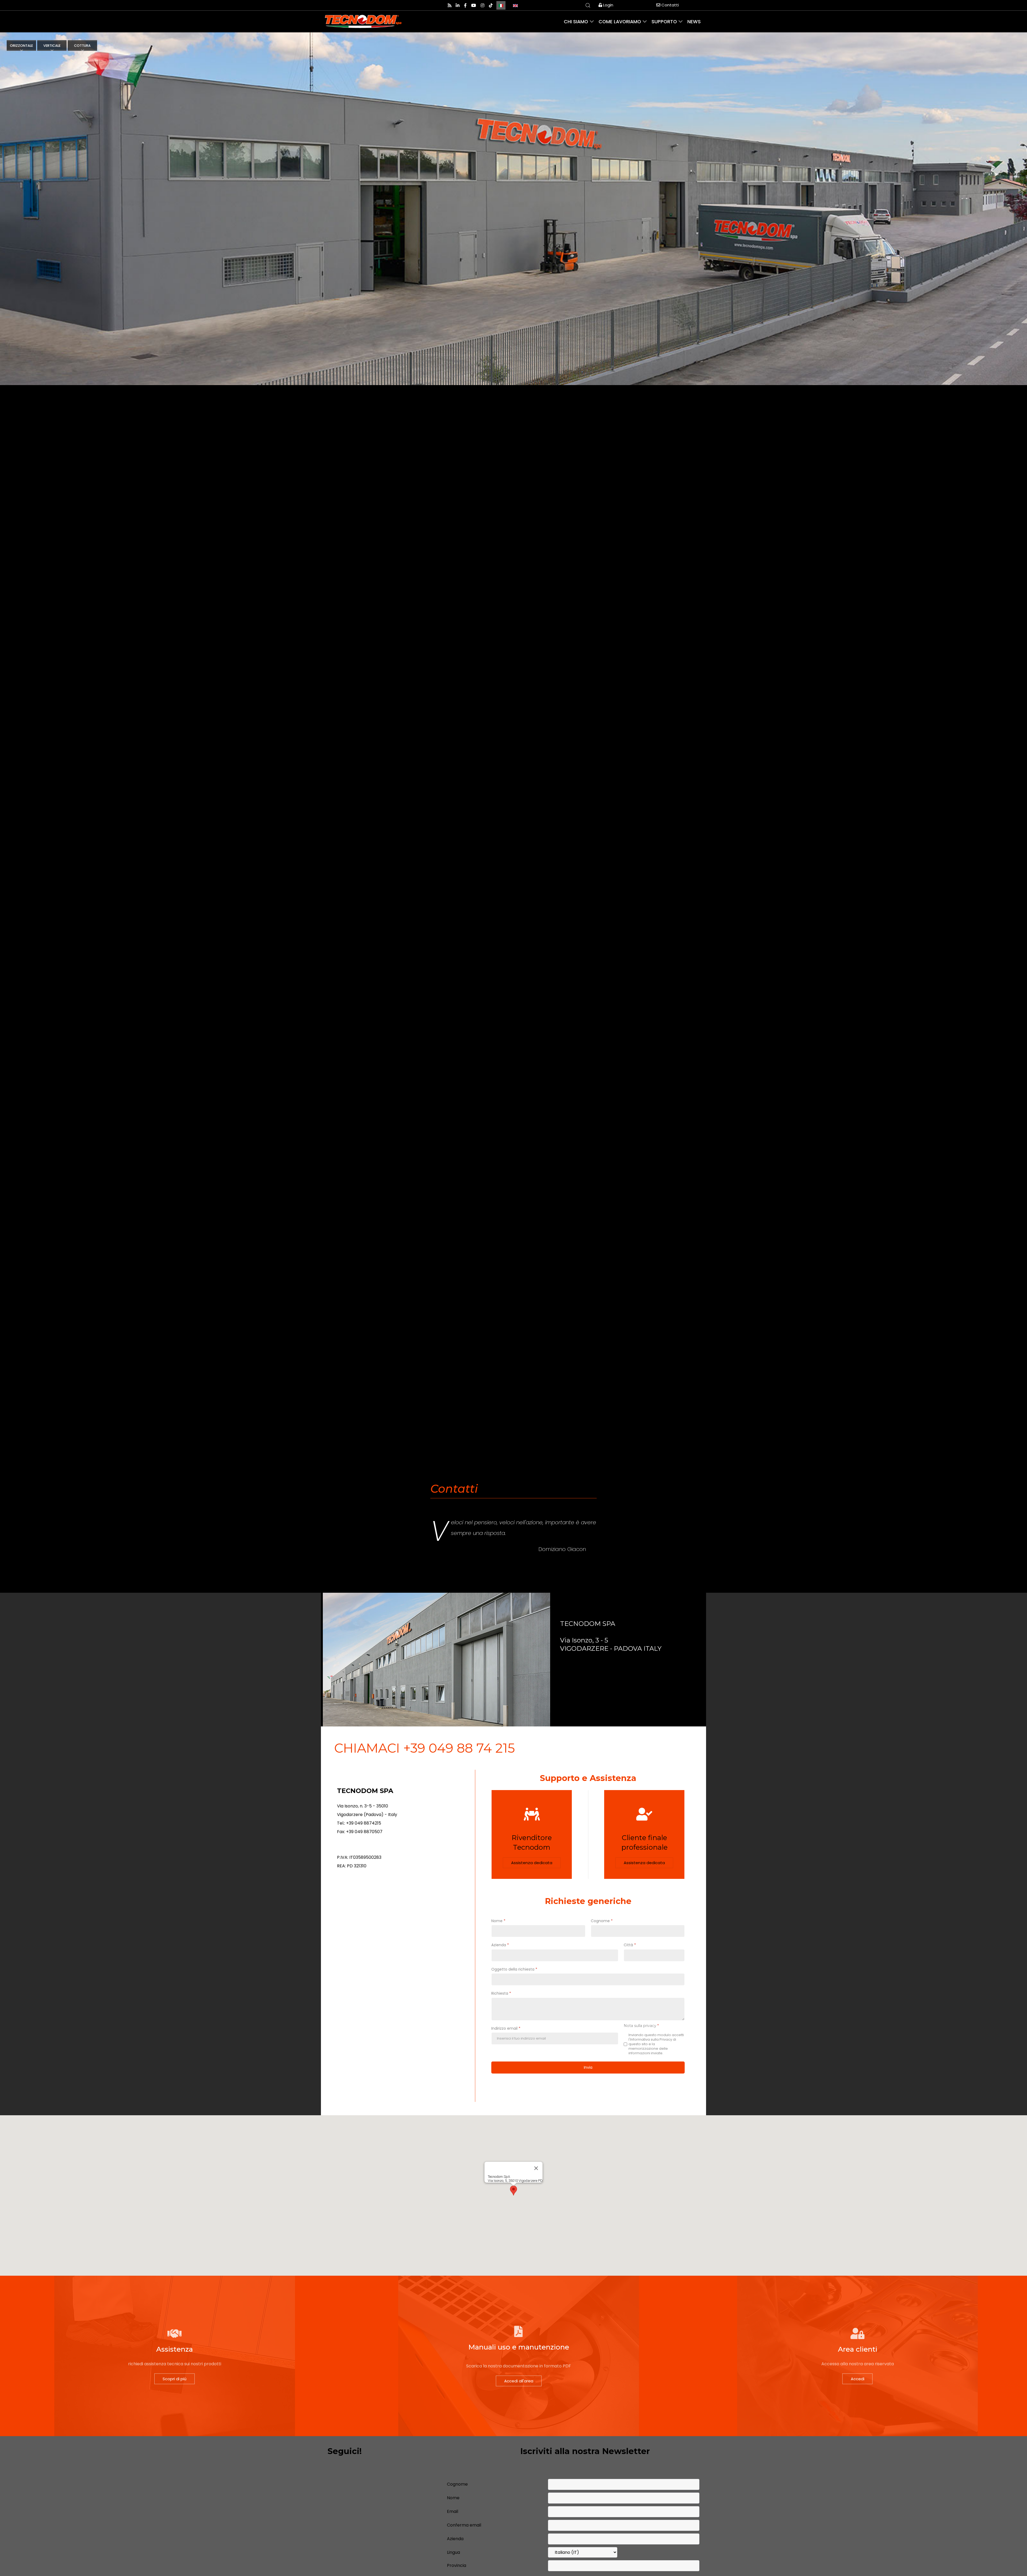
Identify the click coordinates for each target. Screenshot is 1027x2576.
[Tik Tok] (491, 5)
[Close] (536, 2168)
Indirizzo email (506, 2028)
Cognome (602, 1921)
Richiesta (501, 1993)
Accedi (858, 2379)
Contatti (670, 5)
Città (630, 1945)
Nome (498, 1921)
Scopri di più (175, 2379)
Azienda (500, 1945)
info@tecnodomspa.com (363, 1844)
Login (608, 5)
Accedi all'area (519, 2381)
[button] (513, 2191)
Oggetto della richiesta (514, 1969)
